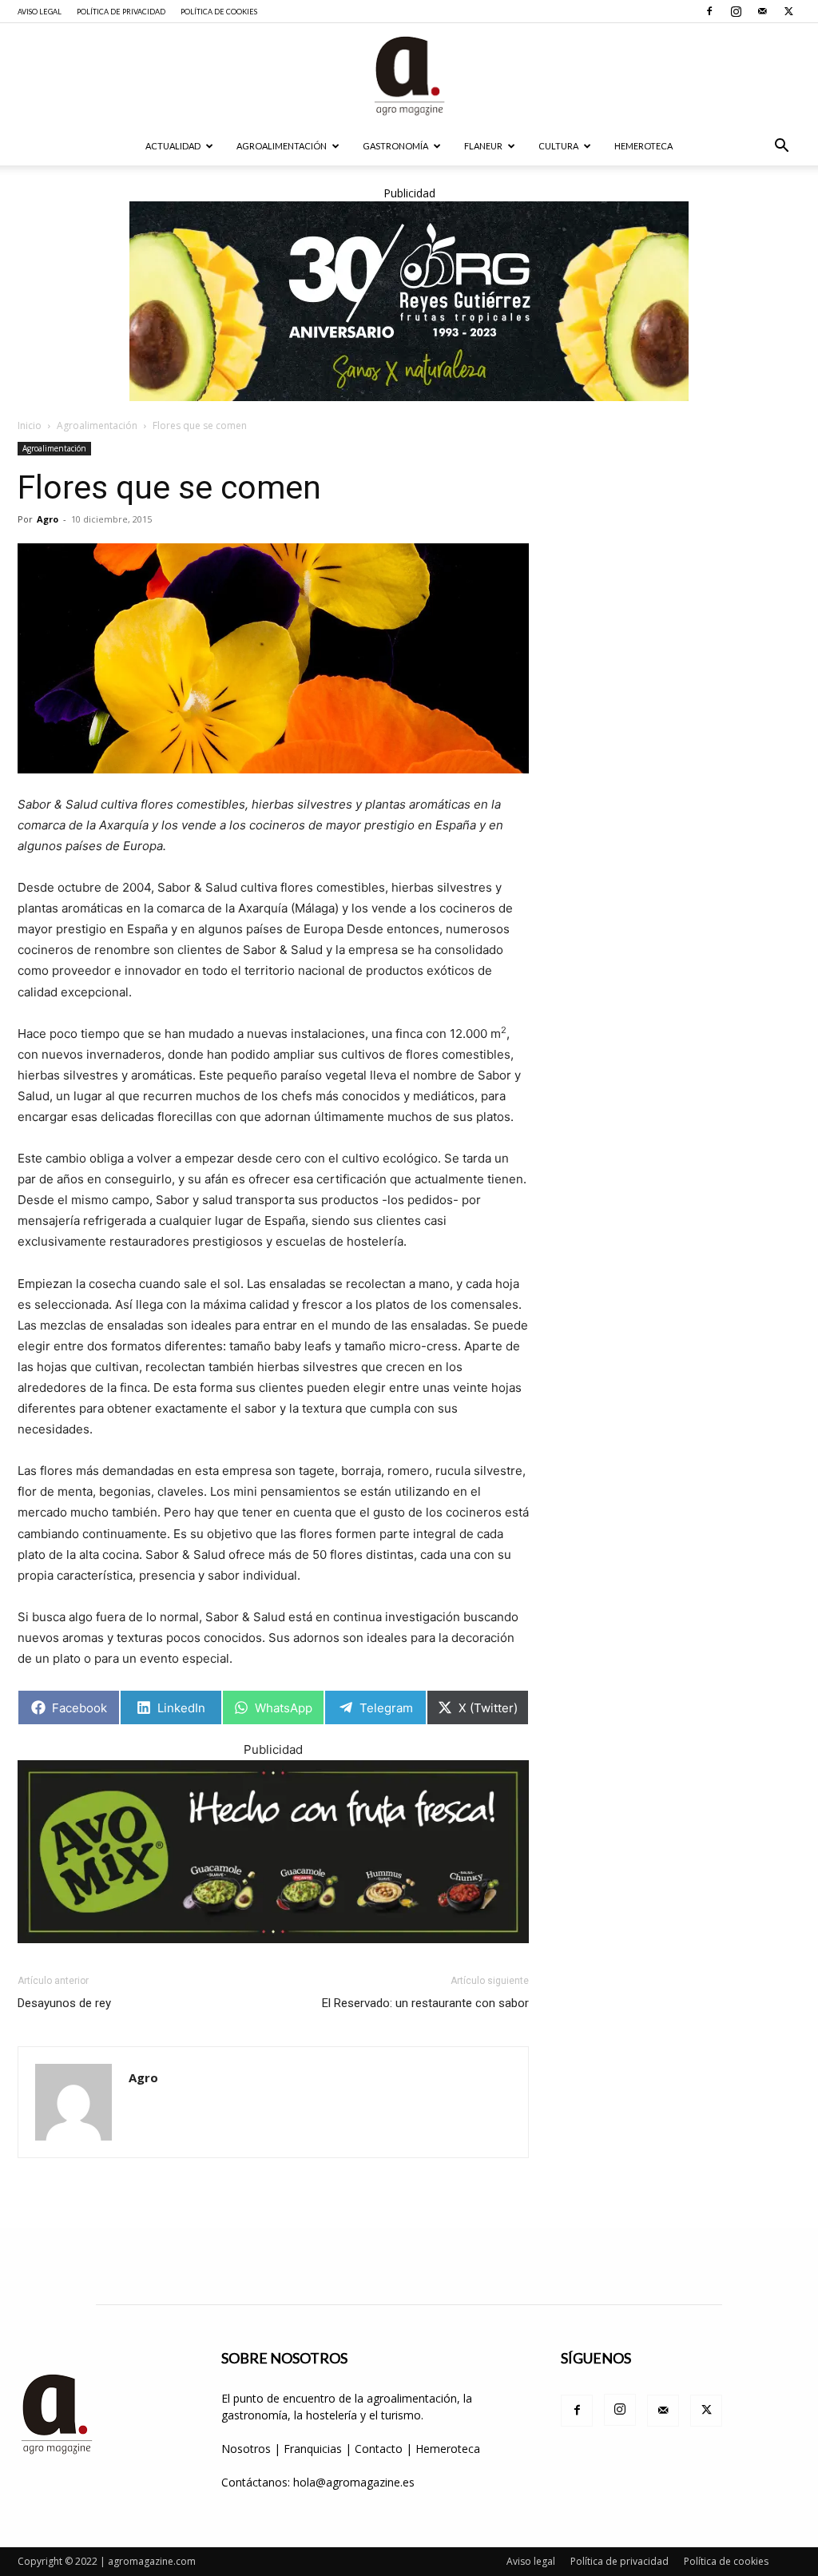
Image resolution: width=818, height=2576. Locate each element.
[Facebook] (709, 11)
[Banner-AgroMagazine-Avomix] (273, 1852)
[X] (788, 11)
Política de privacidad (121, 12)
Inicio (30, 425)
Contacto (380, 2449)
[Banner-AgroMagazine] (409, 301)
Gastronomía (395, 146)
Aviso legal (40, 12)
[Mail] (762, 11)
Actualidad (173, 146)
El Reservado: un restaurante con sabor (425, 2003)
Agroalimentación (282, 146)
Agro (48, 519)
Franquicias (313, 2449)
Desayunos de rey (64, 2003)
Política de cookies (219, 12)
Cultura (558, 146)
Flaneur (483, 146)
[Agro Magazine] (409, 76)
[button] (781, 147)
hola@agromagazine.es (354, 2482)
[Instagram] (736, 11)
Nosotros (246, 2449)
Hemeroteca (643, 146)
